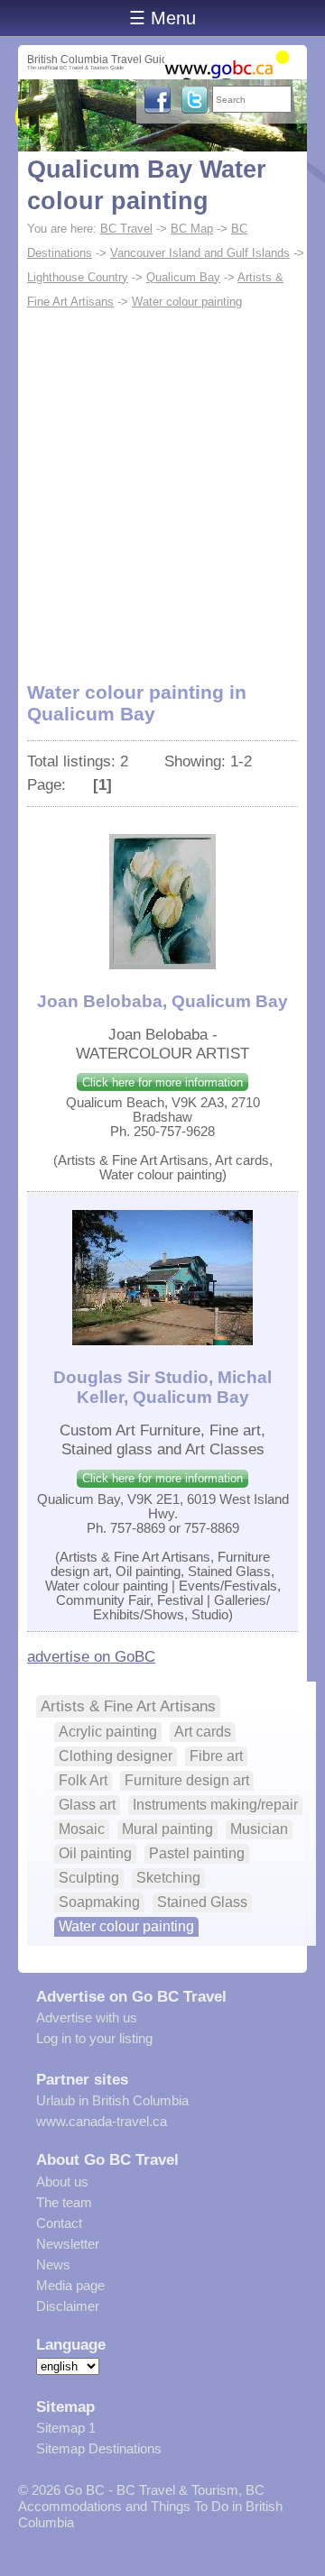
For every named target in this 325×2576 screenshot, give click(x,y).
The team (64, 2202)
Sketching (168, 1878)
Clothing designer (116, 1756)
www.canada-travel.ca (102, 2121)
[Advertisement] (162, 485)
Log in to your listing (94, 2038)
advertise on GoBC (91, 1656)
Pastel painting (197, 1853)
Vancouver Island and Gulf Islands (200, 253)
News (53, 2264)
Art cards (203, 1732)
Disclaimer (68, 2306)
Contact (59, 2223)
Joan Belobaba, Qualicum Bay (162, 1001)
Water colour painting (187, 302)
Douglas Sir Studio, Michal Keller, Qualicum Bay (162, 1387)
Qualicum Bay (183, 277)
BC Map (192, 229)
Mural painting (167, 1829)
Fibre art (216, 1756)
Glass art (87, 1805)
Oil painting (95, 1853)
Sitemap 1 (66, 2428)
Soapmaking (99, 1902)
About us (62, 2182)
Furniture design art (187, 1780)
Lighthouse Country (78, 277)
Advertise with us (87, 2017)
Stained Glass (202, 1902)
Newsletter (68, 2244)
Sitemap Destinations (99, 2448)
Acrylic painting (108, 1732)
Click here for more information (162, 1082)
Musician (259, 1829)
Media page (70, 2285)
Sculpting (89, 1878)
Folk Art (83, 1780)
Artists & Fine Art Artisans (128, 1706)
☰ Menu (162, 18)
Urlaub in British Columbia (112, 2100)
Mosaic (82, 1829)
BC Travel (126, 229)
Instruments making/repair (215, 1805)
